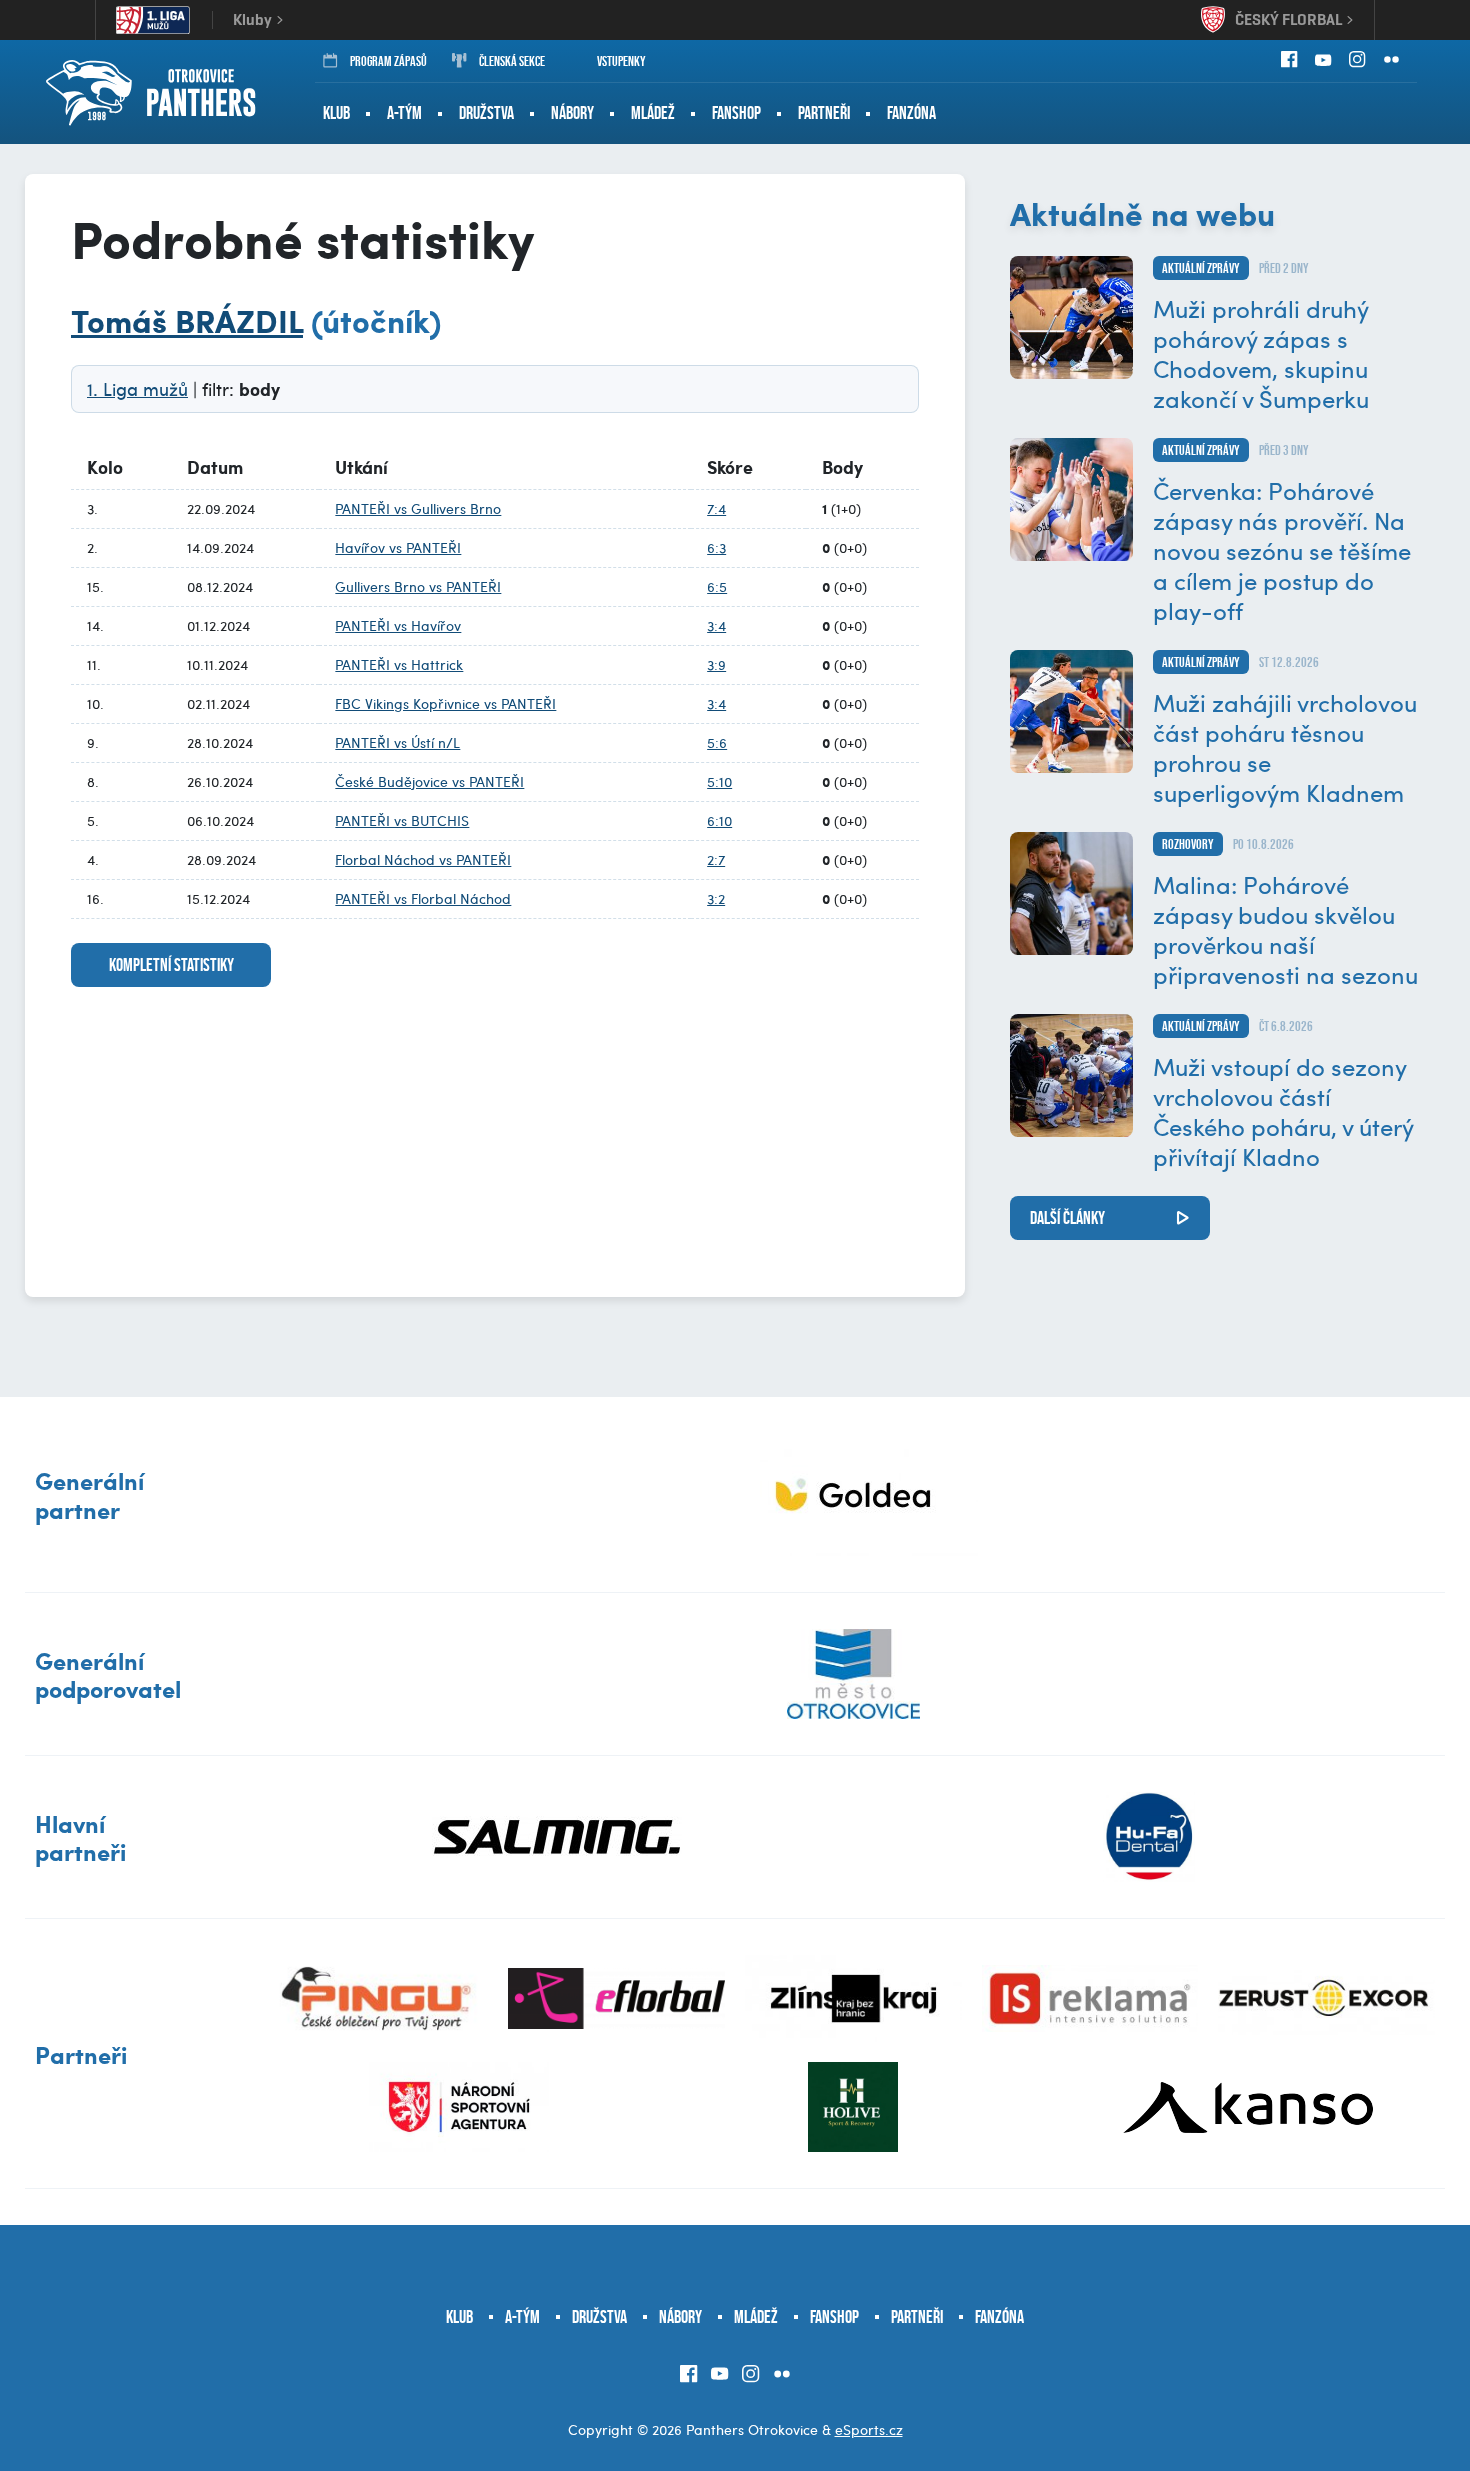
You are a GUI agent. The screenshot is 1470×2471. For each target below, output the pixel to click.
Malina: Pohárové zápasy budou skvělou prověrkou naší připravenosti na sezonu (1285, 929)
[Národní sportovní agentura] (459, 2107)
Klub (336, 113)
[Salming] (558, 1837)
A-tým (404, 113)
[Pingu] (380, 1999)
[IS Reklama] (1090, 1999)
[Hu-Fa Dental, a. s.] (1149, 1837)
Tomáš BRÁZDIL (187, 320)
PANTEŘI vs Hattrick (399, 664)
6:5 (717, 586)
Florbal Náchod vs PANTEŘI (423, 859)
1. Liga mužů (137, 388)
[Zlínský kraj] (853, 1999)
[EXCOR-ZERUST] (1326, 1999)
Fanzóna (911, 113)
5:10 (719, 781)
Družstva (486, 113)
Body (842, 467)
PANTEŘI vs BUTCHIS (402, 820)
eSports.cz (869, 2429)
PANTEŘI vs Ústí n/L (397, 742)
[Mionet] (853, 1494)
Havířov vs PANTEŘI (398, 547)
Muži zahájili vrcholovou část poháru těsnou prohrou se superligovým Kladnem (1285, 747)
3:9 (716, 664)
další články (1067, 1218)
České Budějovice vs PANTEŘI (429, 781)
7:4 (716, 508)
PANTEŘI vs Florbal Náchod (423, 898)
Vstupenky (621, 61)
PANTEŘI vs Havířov (398, 625)
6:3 (716, 547)
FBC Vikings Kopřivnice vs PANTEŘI (445, 703)
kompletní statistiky (171, 965)
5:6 (717, 742)
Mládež (653, 113)
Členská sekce (512, 61)
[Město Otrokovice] (853, 1674)
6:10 (719, 820)
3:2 (716, 898)
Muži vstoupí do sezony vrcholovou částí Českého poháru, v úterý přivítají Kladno (1283, 1111)
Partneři (824, 113)
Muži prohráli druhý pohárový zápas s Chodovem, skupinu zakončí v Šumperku (1261, 353)
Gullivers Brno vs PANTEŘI (418, 586)
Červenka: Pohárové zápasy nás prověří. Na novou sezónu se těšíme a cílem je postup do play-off (1282, 550)
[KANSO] (1248, 2107)
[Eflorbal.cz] (616, 1999)
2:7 (716, 859)
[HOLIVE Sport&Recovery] (853, 2107)
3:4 (716, 625)
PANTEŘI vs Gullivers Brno (418, 508)
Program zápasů (388, 61)
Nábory (572, 113)
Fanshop (736, 113)
